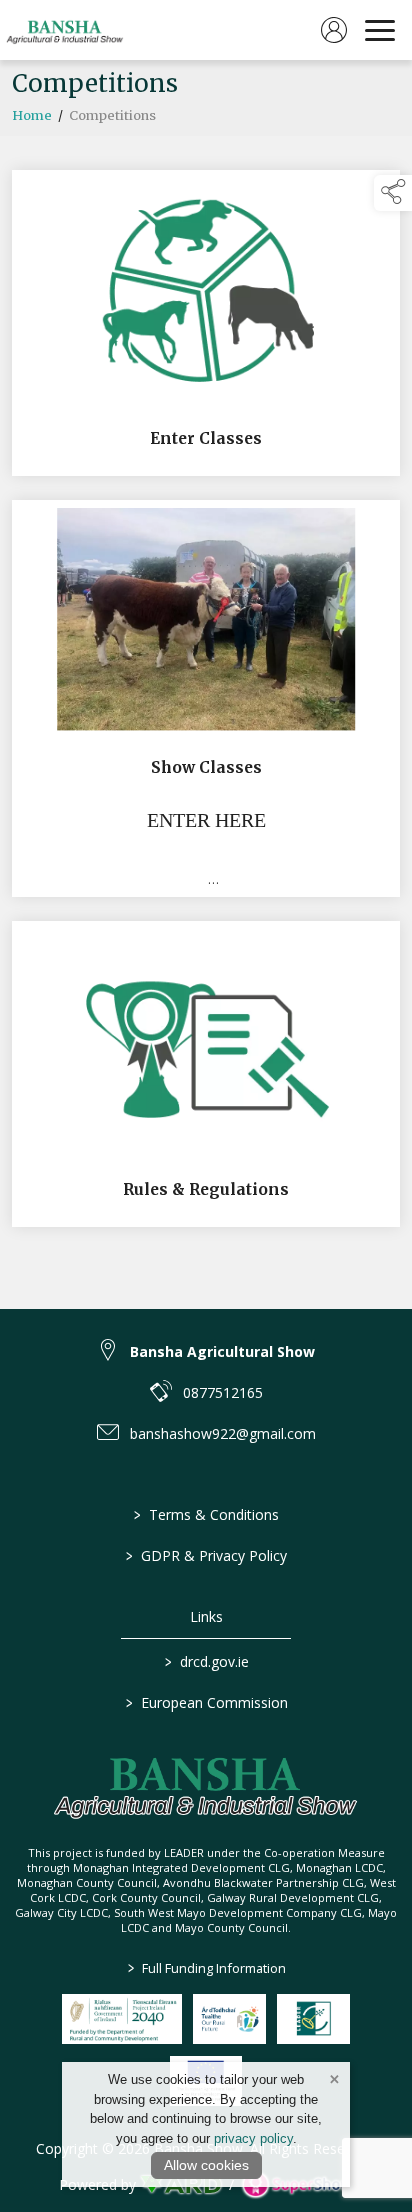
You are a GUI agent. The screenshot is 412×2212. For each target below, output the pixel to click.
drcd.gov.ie (206, 1661)
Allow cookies (206, 2165)
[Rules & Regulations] (206, 1073)
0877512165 (223, 1392)
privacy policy (253, 2138)
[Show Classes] (206, 699)
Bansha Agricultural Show (222, 1351)
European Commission (206, 1702)
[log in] (334, 30)
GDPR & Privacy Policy (206, 1555)
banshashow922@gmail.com (223, 1433)
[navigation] (380, 30)
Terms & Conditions (206, 1514)
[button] (393, 193)
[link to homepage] (65, 30)
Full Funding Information (206, 1968)
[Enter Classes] (206, 322)
